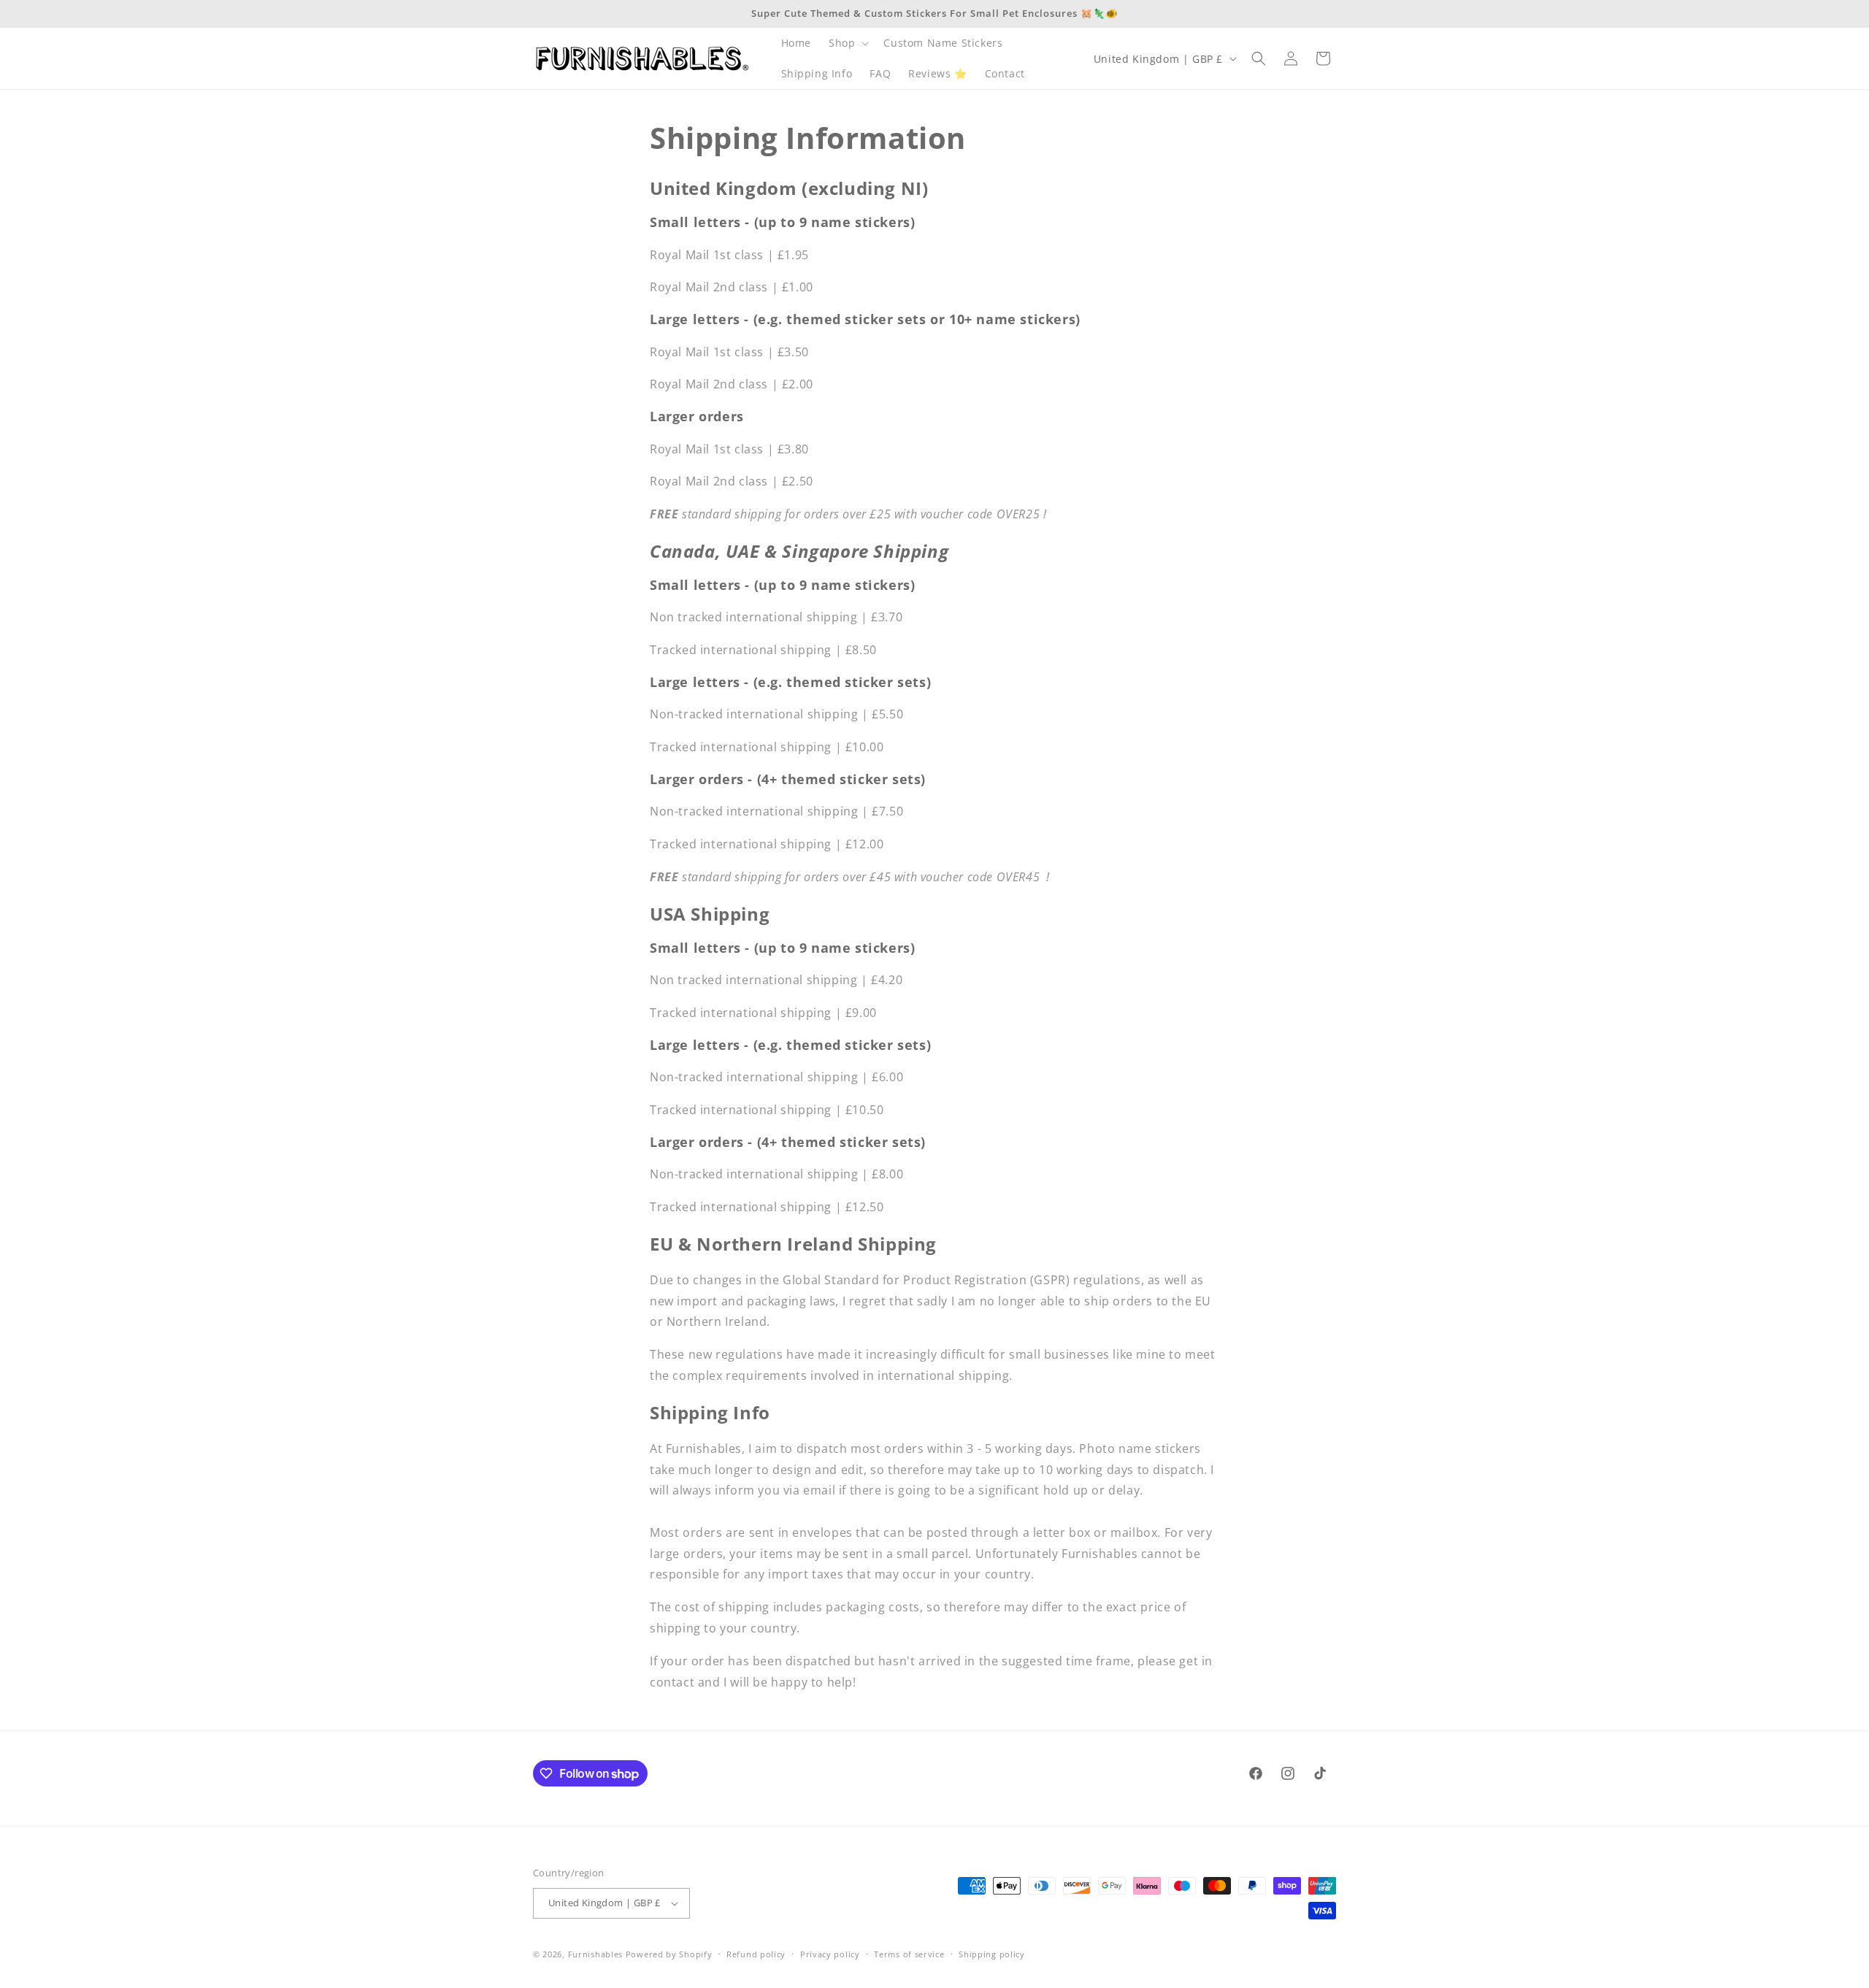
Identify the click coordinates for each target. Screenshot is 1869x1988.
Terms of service (909, 1954)
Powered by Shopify (669, 1954)
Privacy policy (830, 1954)
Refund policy (756, 1954)
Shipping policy (992, 1954)
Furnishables (595, 1954)
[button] (847, 43)
